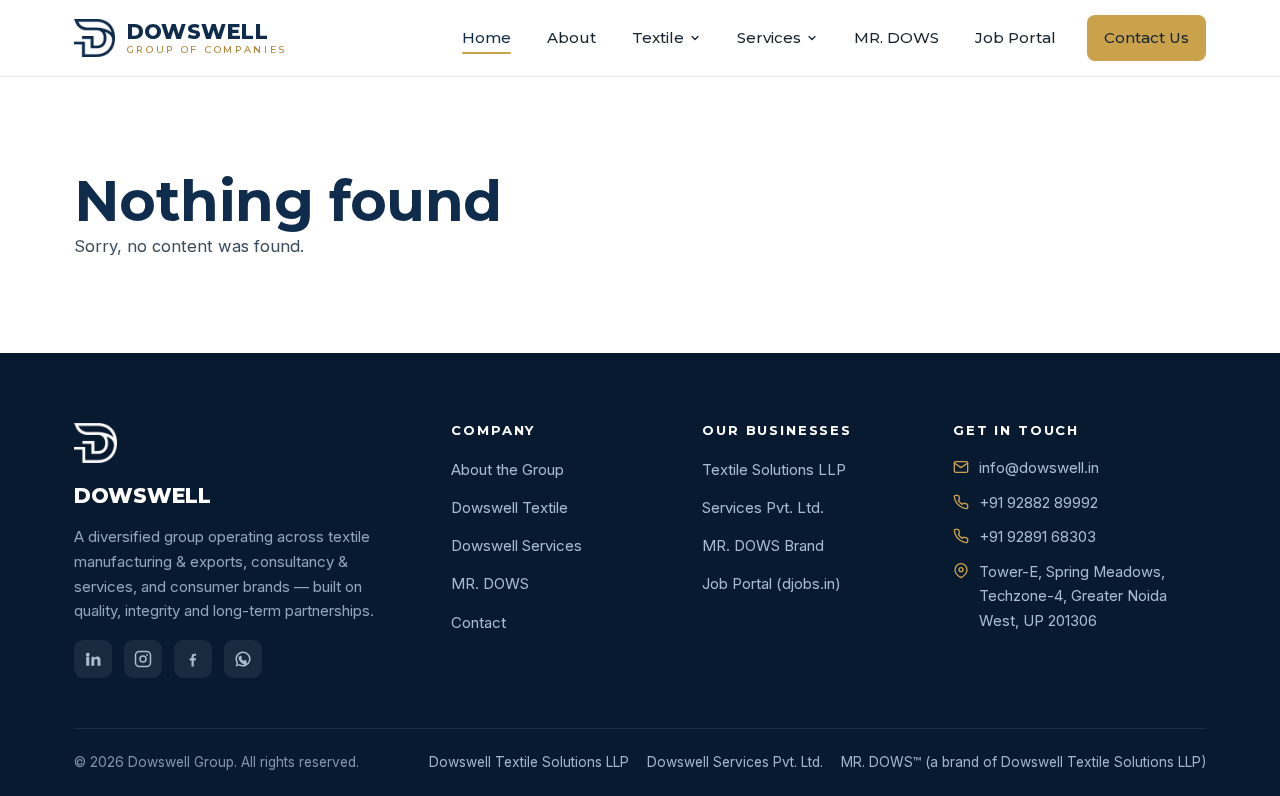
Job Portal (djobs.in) (771, 583)
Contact (478, 622)
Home (486, 37)
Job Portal (1015, 37)
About (571, 37)
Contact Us (1146, 37)
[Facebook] (193, 659)
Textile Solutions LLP (774, 469)
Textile (658, 37)
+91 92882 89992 (1038, 502)
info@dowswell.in (1039, 467)
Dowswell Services (516, 545)
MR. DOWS (896, 37)
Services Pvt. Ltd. (763, 507)
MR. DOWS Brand (763, 545)
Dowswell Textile (509, 507)
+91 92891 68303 (1037, 536)
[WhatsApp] (243, 659)
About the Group (507, 469)
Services (769, 37)
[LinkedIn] (93, 659)
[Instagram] (143, 659)
